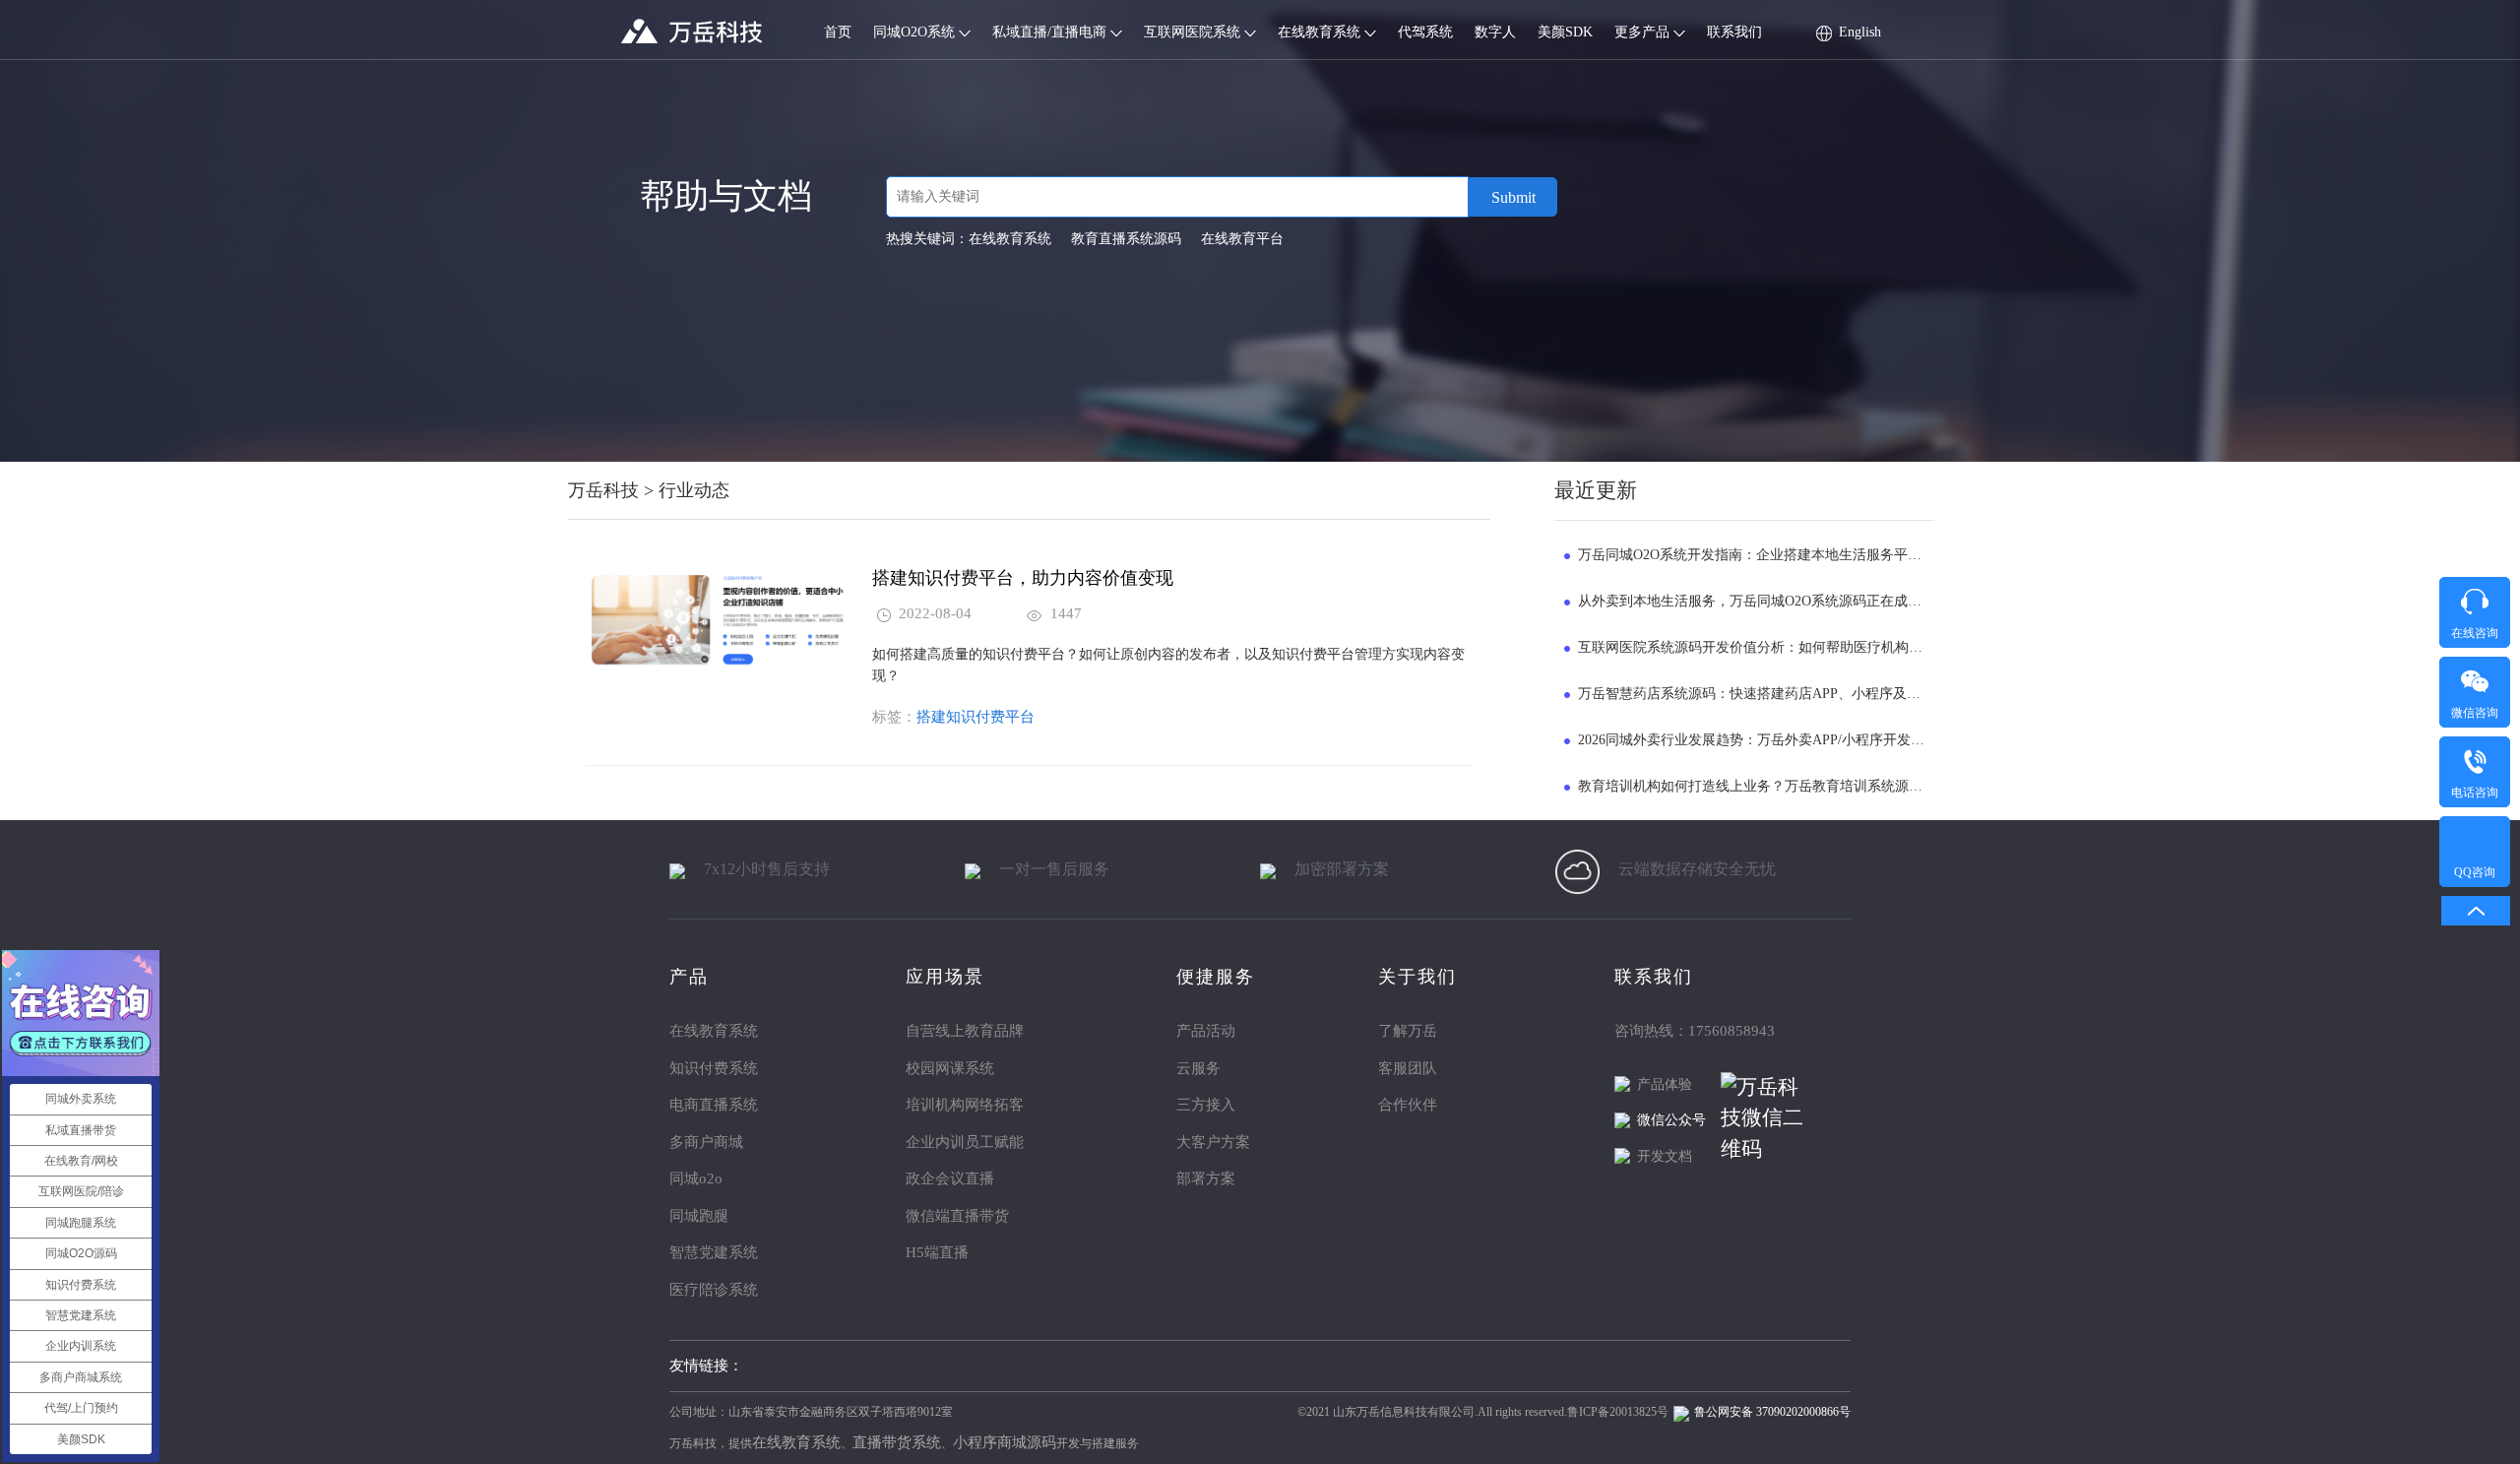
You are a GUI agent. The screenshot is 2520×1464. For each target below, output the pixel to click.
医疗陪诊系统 (714, 1290)
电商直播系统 (714, 1105)
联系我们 (1734, 32)
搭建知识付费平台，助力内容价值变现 (1023, 578)
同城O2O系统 (916, 32)
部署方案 (1206, 1178)
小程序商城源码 (1005, 1442)
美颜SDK (1565, 32)
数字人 (1495, 32)
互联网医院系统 (1194, 32)
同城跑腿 (699, 1216)
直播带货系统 (897, 1442)
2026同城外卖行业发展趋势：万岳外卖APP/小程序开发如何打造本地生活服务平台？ (1834, 740)
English (1860, 32)
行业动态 (694, 490)
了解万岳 (1408, 1031)
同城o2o (696, 1178)
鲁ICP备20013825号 (1618, 1412)
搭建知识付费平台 (976, 717)
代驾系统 (1425, 32)
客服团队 (1408, 1068)
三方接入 (1206, 1105)
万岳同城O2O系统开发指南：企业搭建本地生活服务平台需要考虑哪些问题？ (1812, 555)
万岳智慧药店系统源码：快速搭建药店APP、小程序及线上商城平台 (1784, 694)
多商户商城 (706, 1142)
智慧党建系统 (714, 1252)
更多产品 (1644, 32)
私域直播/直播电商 (1051, 32)
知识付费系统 (714, 1068)
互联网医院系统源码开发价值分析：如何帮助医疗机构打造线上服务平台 (1798, 647)
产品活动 (1206, 1031)
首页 (838, 32)
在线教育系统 (1321, 32)
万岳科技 (603, 490)
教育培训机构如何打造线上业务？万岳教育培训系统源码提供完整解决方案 (1805, 786)
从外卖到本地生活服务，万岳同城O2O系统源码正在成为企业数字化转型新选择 (1819, 601)
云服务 (1198, 1068)
